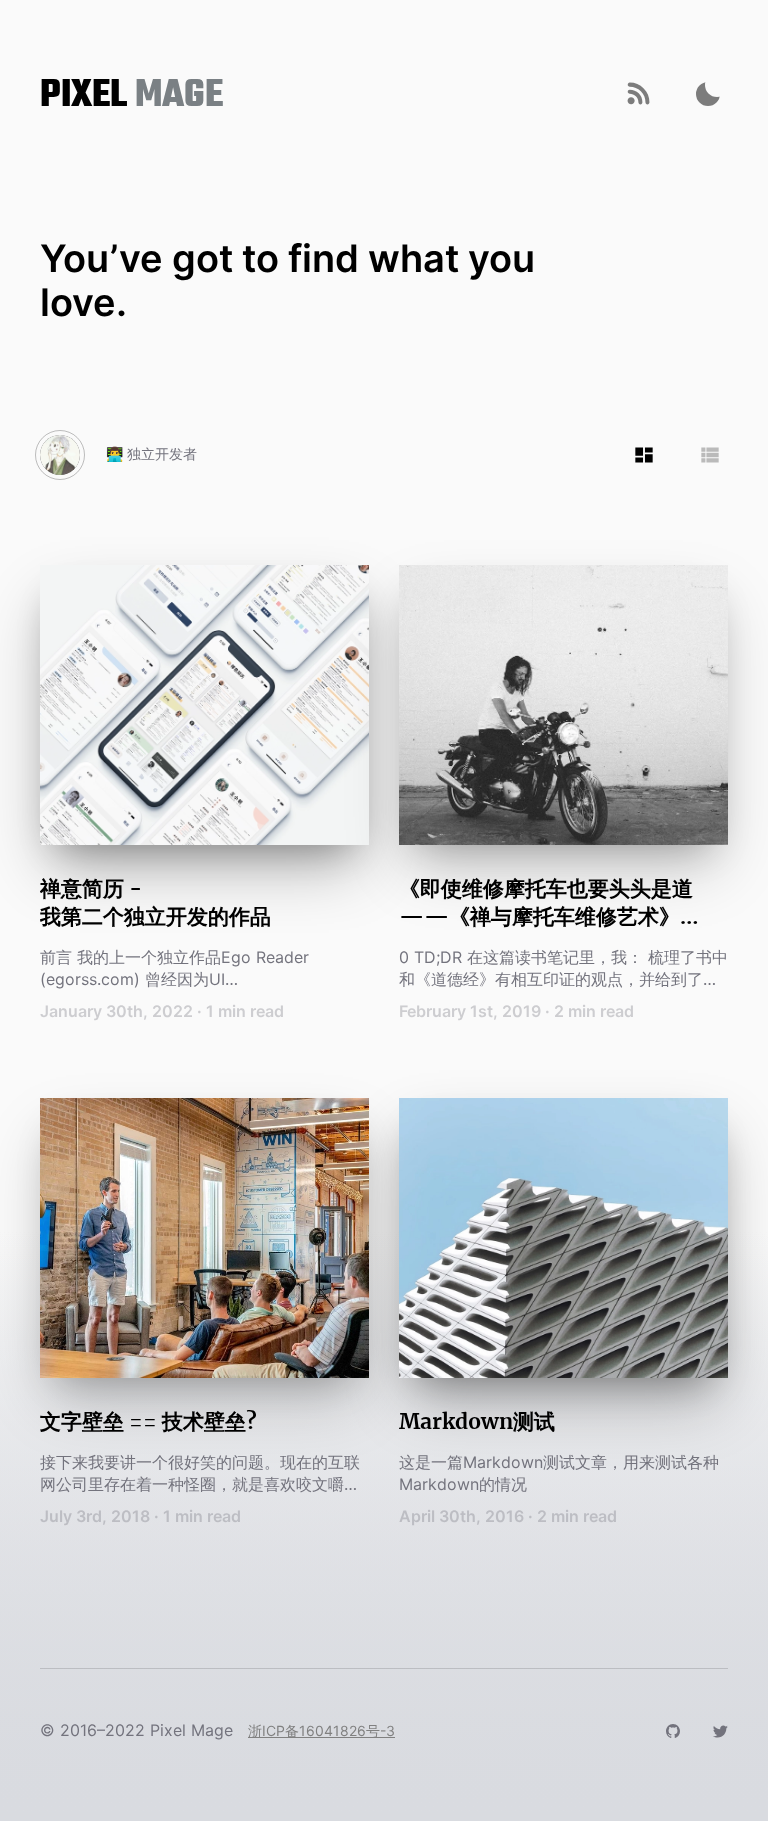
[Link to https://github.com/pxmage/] (673, 1730)
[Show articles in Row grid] (710, 455)
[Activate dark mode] (708, 93)
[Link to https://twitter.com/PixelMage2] (720, 1730)
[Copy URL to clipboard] (638, 93)
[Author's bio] (60, 455)
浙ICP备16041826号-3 (321, 1730)
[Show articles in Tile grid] (644, 455)
